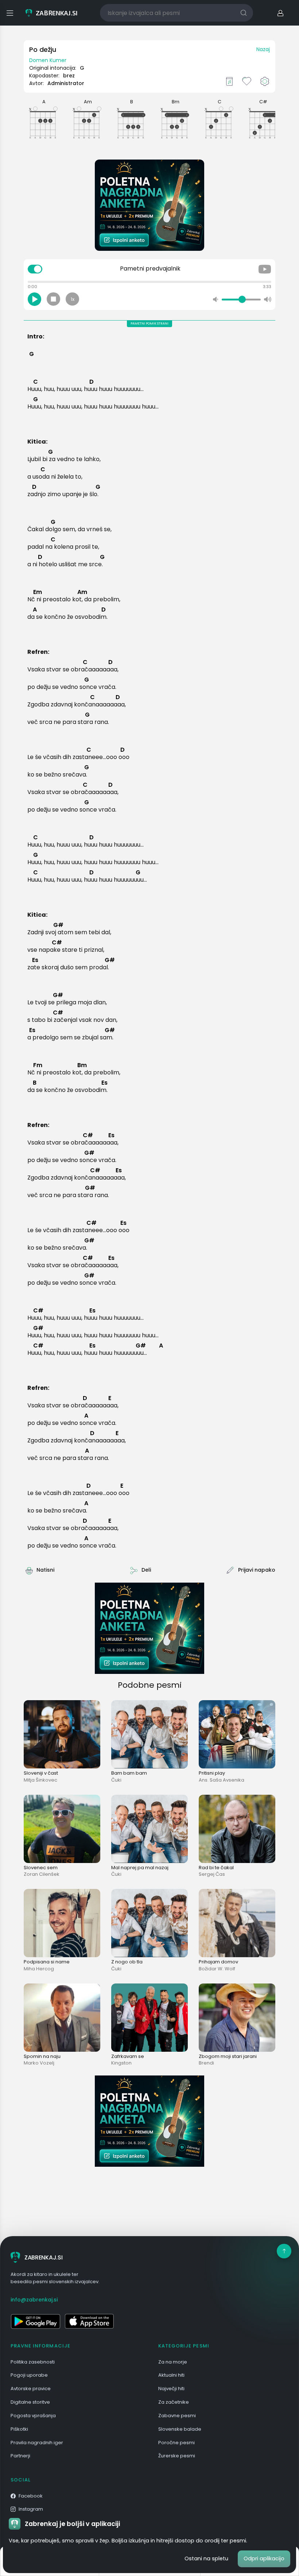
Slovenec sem (41, 1868)
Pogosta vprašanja (33, 2416)
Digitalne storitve (30, 2402)
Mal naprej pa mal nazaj (140, 1868)
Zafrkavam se (128, 2056)
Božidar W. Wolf (217, 1969)
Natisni (45, 1570)
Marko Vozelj (39, 2063)
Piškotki (19, 2429)
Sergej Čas (212, 1874)
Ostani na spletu (206, 2558)
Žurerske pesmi (177, 2456)
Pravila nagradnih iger (37, 2443)
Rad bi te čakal (216, 1868)
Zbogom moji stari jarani (228, 2056)
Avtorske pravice (31, 2389)
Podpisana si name (47, 1962)
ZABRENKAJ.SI (43, 2257)
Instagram (31, 2509)
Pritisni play (212, 1773)
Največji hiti (171, 2389)
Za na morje (173, 2362)
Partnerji (20, 2456)
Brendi (206, 2063)
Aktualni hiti (171, 2375)
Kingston (121, 2063)
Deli (146, 1570)
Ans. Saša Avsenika (222, 1780)
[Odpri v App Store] (89, 2321)
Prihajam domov (218, 1962)
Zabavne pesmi (177, 2416)
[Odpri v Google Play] (35, 2321)
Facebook (31, 2496)
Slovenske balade (180, 2429)
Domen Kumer (48, 60)
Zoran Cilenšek (42, 1874)
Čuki (116, 1780)
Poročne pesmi (176, 2443)
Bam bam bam (129, 1773)
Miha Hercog (39, 1969)
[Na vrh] (284, 2251)
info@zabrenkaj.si (34, 2300)
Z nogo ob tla (127, 1962)
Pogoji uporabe (29, 2375)
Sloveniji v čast (41, 1773)
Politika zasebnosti (33, 2362)
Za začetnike (174, 2402)
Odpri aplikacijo (264, 2558)
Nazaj (263, 49)
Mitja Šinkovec (40, 1780)
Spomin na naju (42, 2056)
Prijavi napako (257, 1570)
